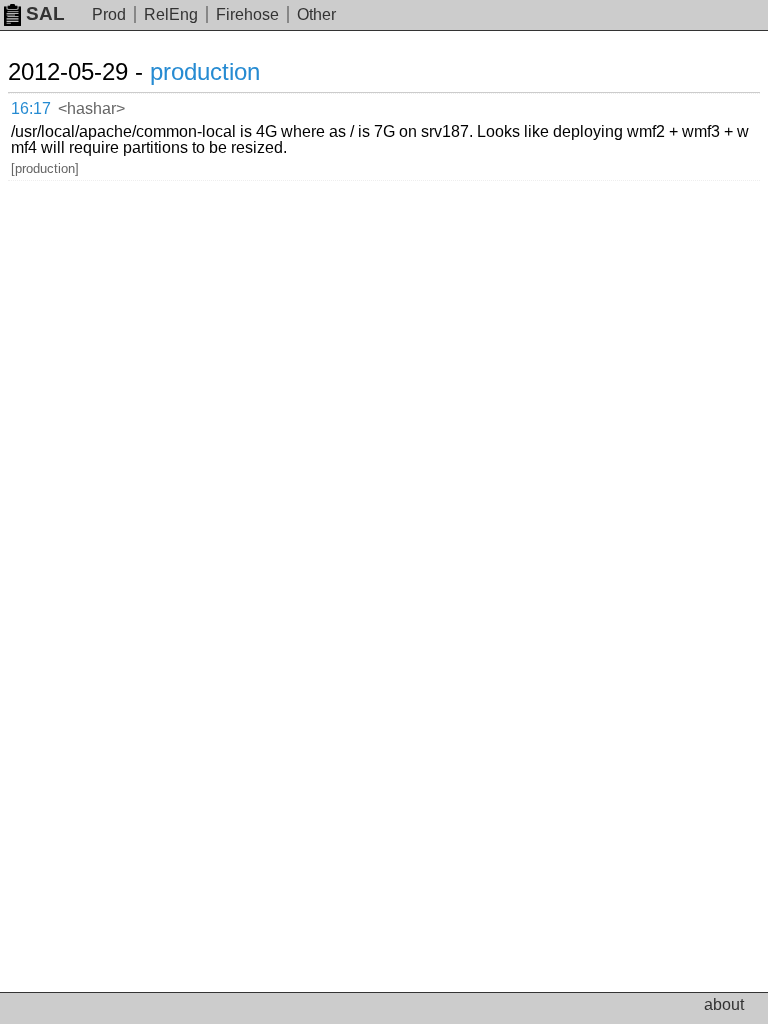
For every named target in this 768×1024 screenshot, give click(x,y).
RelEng (171, 14)
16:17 (31, 108)
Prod (109, 14)
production (205, 71)
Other (316, 14)
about (724, 1004)
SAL (45, 13)
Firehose (247, 14)
